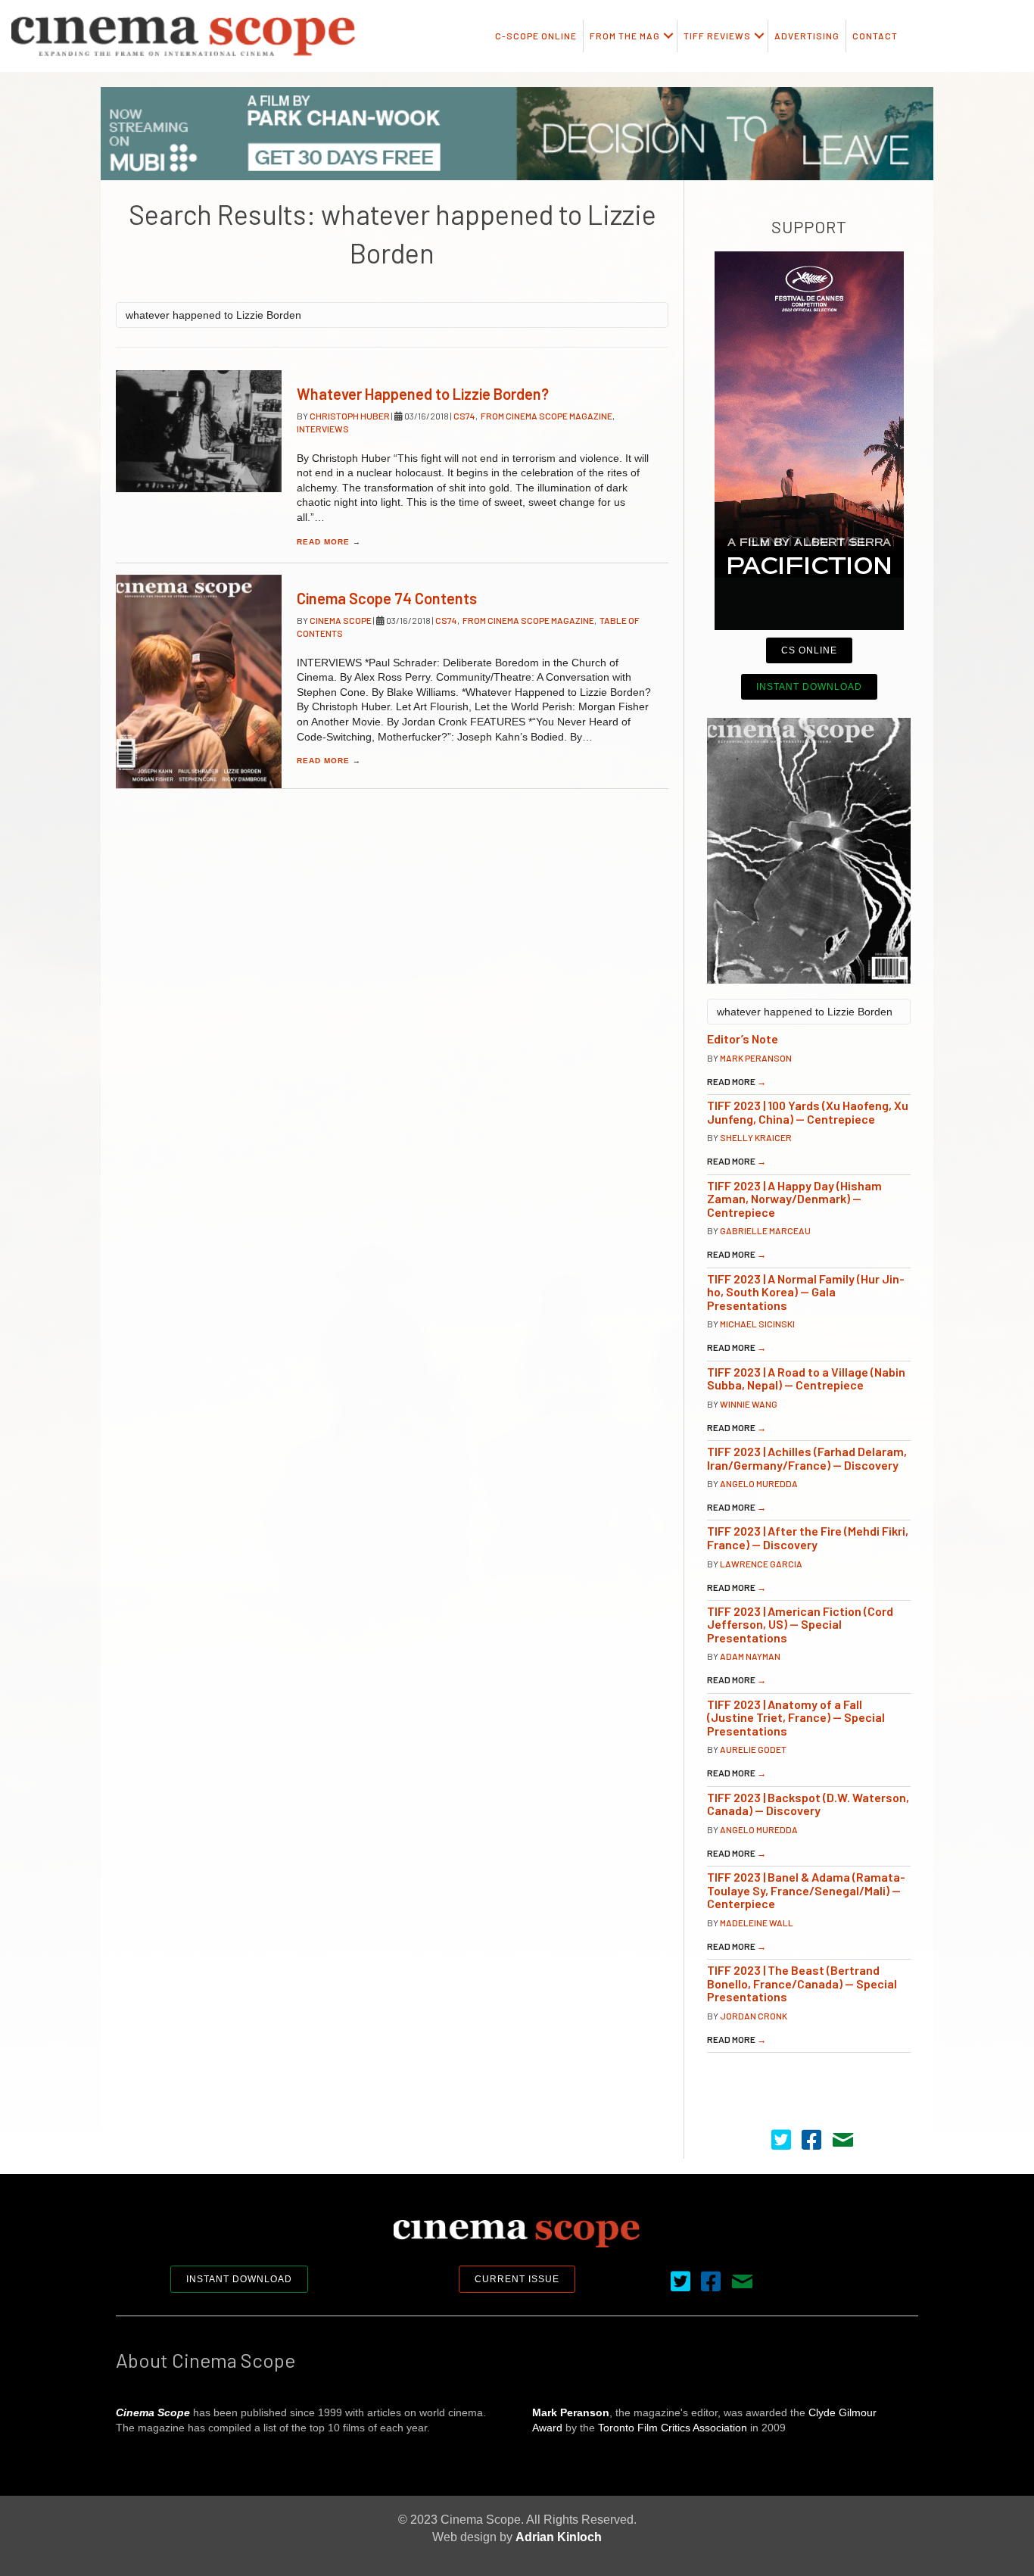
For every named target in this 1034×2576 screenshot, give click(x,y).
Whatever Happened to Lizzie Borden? (423, 394)
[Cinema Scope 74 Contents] (199, 681)
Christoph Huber (350, 416)
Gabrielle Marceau (765, 1230)
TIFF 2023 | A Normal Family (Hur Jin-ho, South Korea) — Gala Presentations (806, 1292)
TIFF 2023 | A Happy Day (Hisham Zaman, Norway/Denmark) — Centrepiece (794, 1199)
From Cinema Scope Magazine (547, 416)
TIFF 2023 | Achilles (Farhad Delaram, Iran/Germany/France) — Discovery (807, 1458)
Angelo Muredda (759, 1483)
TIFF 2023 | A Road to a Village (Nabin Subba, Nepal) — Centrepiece (806, 1378)
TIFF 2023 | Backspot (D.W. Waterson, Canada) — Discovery (808, 1804)
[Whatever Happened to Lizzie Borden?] (199, 431)
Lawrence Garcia (761, 1564)
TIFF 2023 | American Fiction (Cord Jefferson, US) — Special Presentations (800, 1624)
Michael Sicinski (757, 1324)
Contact (875, 36)
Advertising (807, 36)
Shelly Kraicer (756, 1137)
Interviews (323, 429)
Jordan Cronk (754, 2016)
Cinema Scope (341, 620)
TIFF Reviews (717, 36)
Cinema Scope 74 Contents (387, 598)
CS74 (464, 416)
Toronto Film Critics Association (673, 2428)
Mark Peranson (756, 1058)
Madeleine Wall (757, 1923)
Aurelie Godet (753, 1749)
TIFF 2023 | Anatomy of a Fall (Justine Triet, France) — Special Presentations (796, 1717)
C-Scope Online (536, 36)
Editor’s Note (743, 1039)
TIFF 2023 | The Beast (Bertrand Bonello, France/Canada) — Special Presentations (802, 1983)
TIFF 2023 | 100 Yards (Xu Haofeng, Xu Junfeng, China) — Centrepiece (808, 1112)
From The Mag (625, 36)
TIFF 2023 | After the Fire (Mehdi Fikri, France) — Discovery (808, 1537)
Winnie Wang (749, 1404)
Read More (329, 542)
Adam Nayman (750, 1656)
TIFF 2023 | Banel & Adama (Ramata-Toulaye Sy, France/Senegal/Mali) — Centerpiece (806, 1890)
